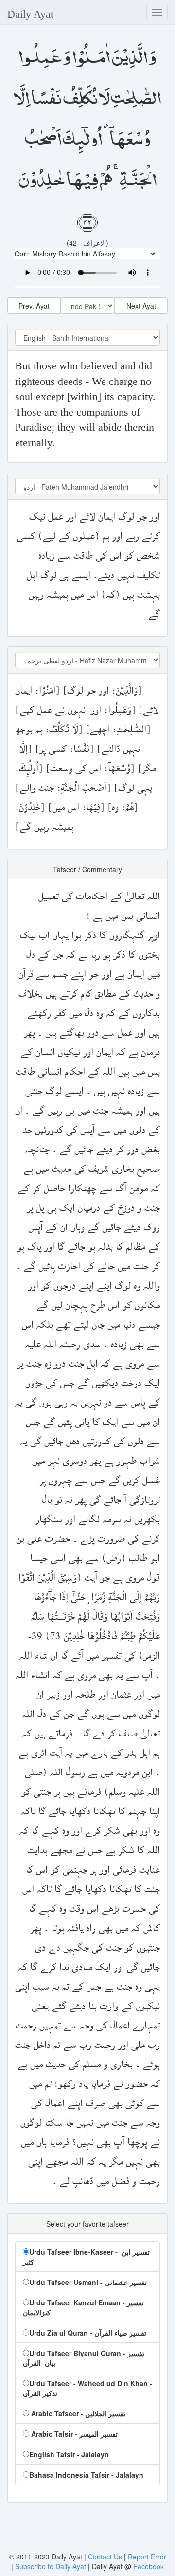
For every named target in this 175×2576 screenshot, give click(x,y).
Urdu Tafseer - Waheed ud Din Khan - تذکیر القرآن (87, 2388)
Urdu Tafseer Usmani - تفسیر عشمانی (88, 2282)
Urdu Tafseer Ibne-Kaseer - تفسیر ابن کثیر (86, 2257)
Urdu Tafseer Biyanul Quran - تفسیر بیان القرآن (84, 2358)
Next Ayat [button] (141, 306)
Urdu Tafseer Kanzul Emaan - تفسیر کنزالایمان (83, 2307)
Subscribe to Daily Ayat (51, 2566)
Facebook (149, 2566)
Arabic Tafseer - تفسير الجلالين (77, 2413)
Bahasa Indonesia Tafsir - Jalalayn (86, 2475)
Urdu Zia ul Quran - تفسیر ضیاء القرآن (88, 2333)
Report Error (147, 2557)
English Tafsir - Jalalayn (69, 2454)
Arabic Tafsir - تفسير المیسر (73, 2434)
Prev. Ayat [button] (34, 306)
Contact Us (106, 2557)
